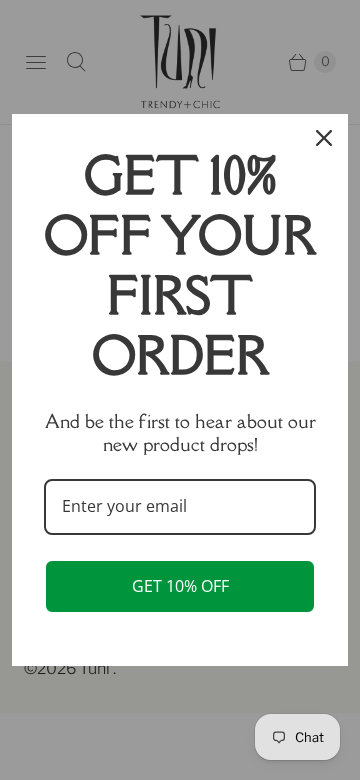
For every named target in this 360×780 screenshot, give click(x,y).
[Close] (324, 138)
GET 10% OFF (180, 586)
